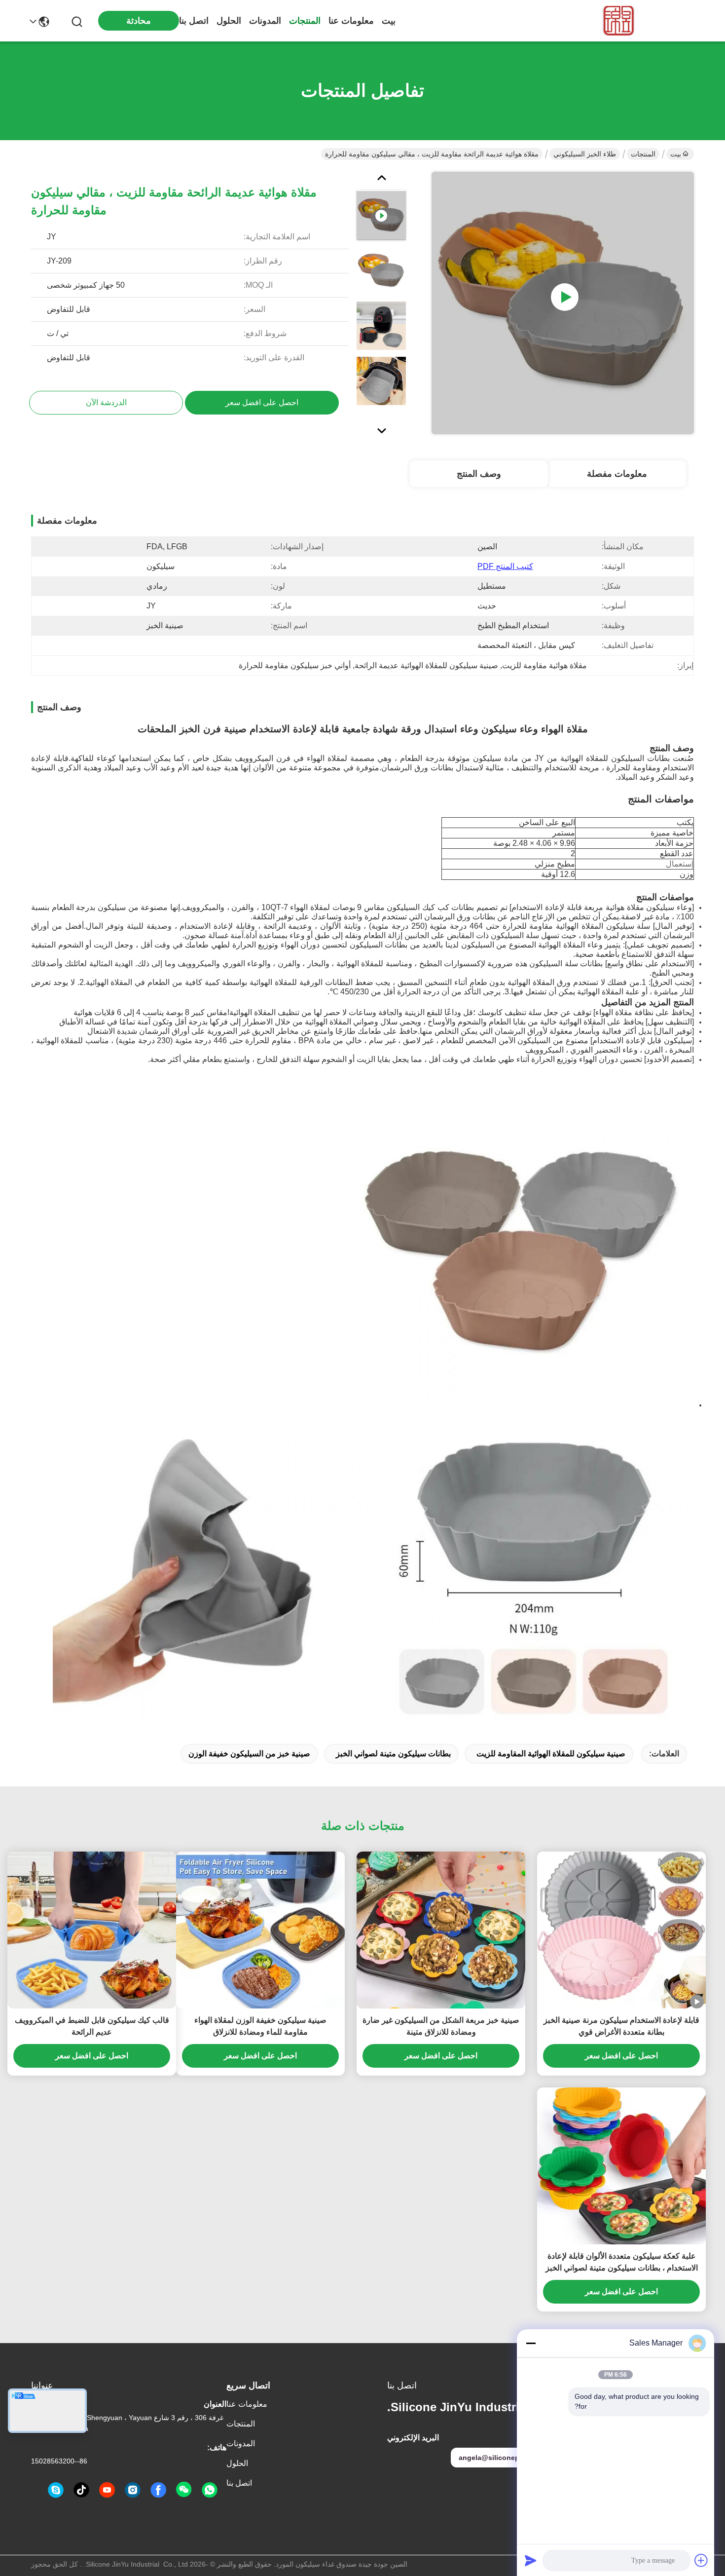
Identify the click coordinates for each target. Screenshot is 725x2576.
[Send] (531, 2560)
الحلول (229, 21)
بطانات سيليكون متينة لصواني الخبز (393, 1754)
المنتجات (305, 21)
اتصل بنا (194, 21)
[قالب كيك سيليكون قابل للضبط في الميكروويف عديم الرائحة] (92, 1930)
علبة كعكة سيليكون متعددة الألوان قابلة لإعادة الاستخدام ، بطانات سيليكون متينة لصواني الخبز (622, 2262)
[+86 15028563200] (56, 2490)
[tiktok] (81, 2490)
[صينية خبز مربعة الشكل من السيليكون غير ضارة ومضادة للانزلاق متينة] (441, 1930)
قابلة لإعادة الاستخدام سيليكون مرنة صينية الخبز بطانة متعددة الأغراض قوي (621, 2026)
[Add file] (701, 2560)
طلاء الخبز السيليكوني (585, 154)
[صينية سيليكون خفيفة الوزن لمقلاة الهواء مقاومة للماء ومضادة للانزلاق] (260, 1930)
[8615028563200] (210, 2490)
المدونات (265, 21)
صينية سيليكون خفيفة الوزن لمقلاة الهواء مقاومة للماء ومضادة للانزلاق (260, 2026)
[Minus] (531, 2343)
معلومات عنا (351, 21)
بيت (389, 21)
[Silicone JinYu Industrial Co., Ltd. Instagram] (133, 2490)
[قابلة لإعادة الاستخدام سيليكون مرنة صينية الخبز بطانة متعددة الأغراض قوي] (621, 1930)
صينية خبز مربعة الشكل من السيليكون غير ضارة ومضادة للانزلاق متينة (441, 2026)
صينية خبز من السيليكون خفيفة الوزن (249, 1754)
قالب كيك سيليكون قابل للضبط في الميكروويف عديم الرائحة (92, 2026)
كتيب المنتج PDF (505, 566)
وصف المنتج (479, 474)
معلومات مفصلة (617, 474)
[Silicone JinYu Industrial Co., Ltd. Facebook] (158, 2490)
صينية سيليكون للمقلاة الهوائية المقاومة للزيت (551, 1754)
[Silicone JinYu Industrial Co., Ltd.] (617, 21)
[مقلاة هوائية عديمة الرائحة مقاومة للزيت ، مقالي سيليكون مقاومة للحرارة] (563, 303)
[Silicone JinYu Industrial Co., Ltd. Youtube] (107, 2490)
